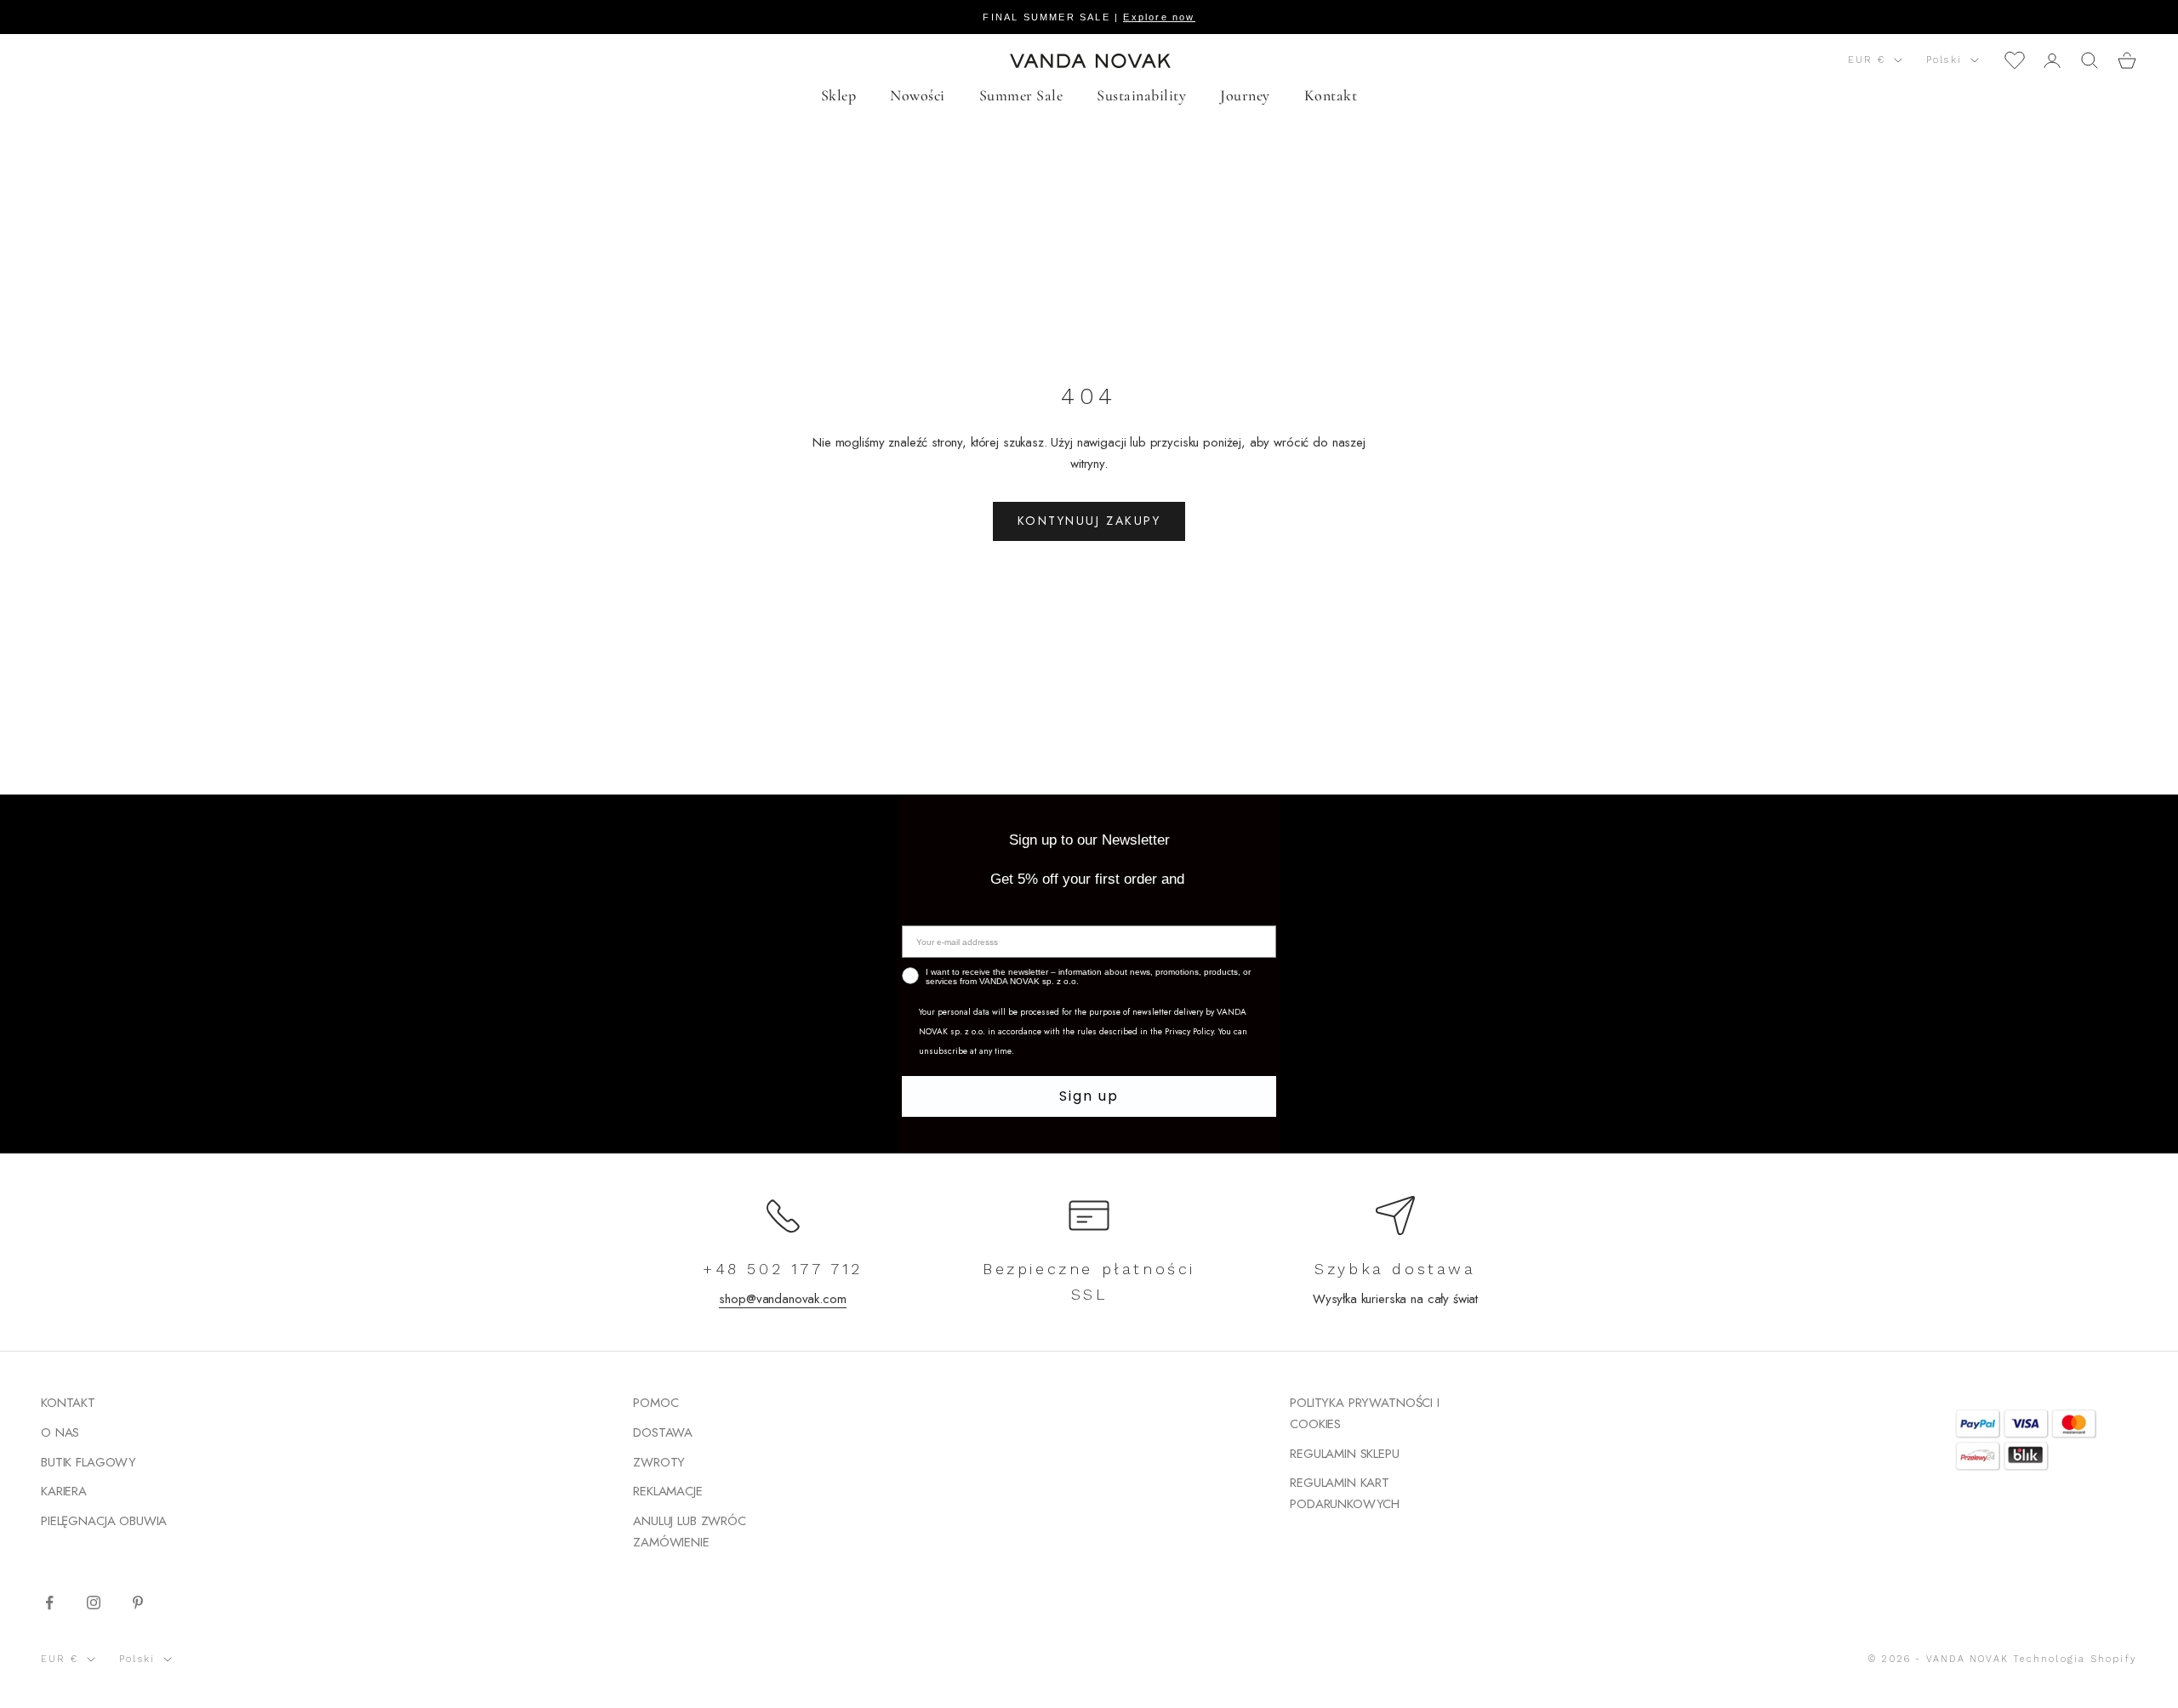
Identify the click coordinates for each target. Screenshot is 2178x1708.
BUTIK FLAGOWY (88, 1462)
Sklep (839, 95)
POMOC (656, 1403)
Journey (1245, 95)
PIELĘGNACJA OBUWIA (104, 1521)
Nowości (918, 95)
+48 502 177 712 (783, 1269)
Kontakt (1331, 95)
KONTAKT (68, 1403)
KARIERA (64, 1491)
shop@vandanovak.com (782, 1299)
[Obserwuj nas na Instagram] (94, 1603)
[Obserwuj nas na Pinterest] (138, 1603)
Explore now (1159, 17)
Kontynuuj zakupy (1089, 521)
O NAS (60, 1432)
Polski (1944, 60)
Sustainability (1141, 95)
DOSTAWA (663, 1432)
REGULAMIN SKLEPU (1345, 1454)
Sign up (1089, 1096)
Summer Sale (1021, 95)
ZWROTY (659, 1462)
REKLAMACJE (668, 1491)
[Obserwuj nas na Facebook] (49, 1603)
